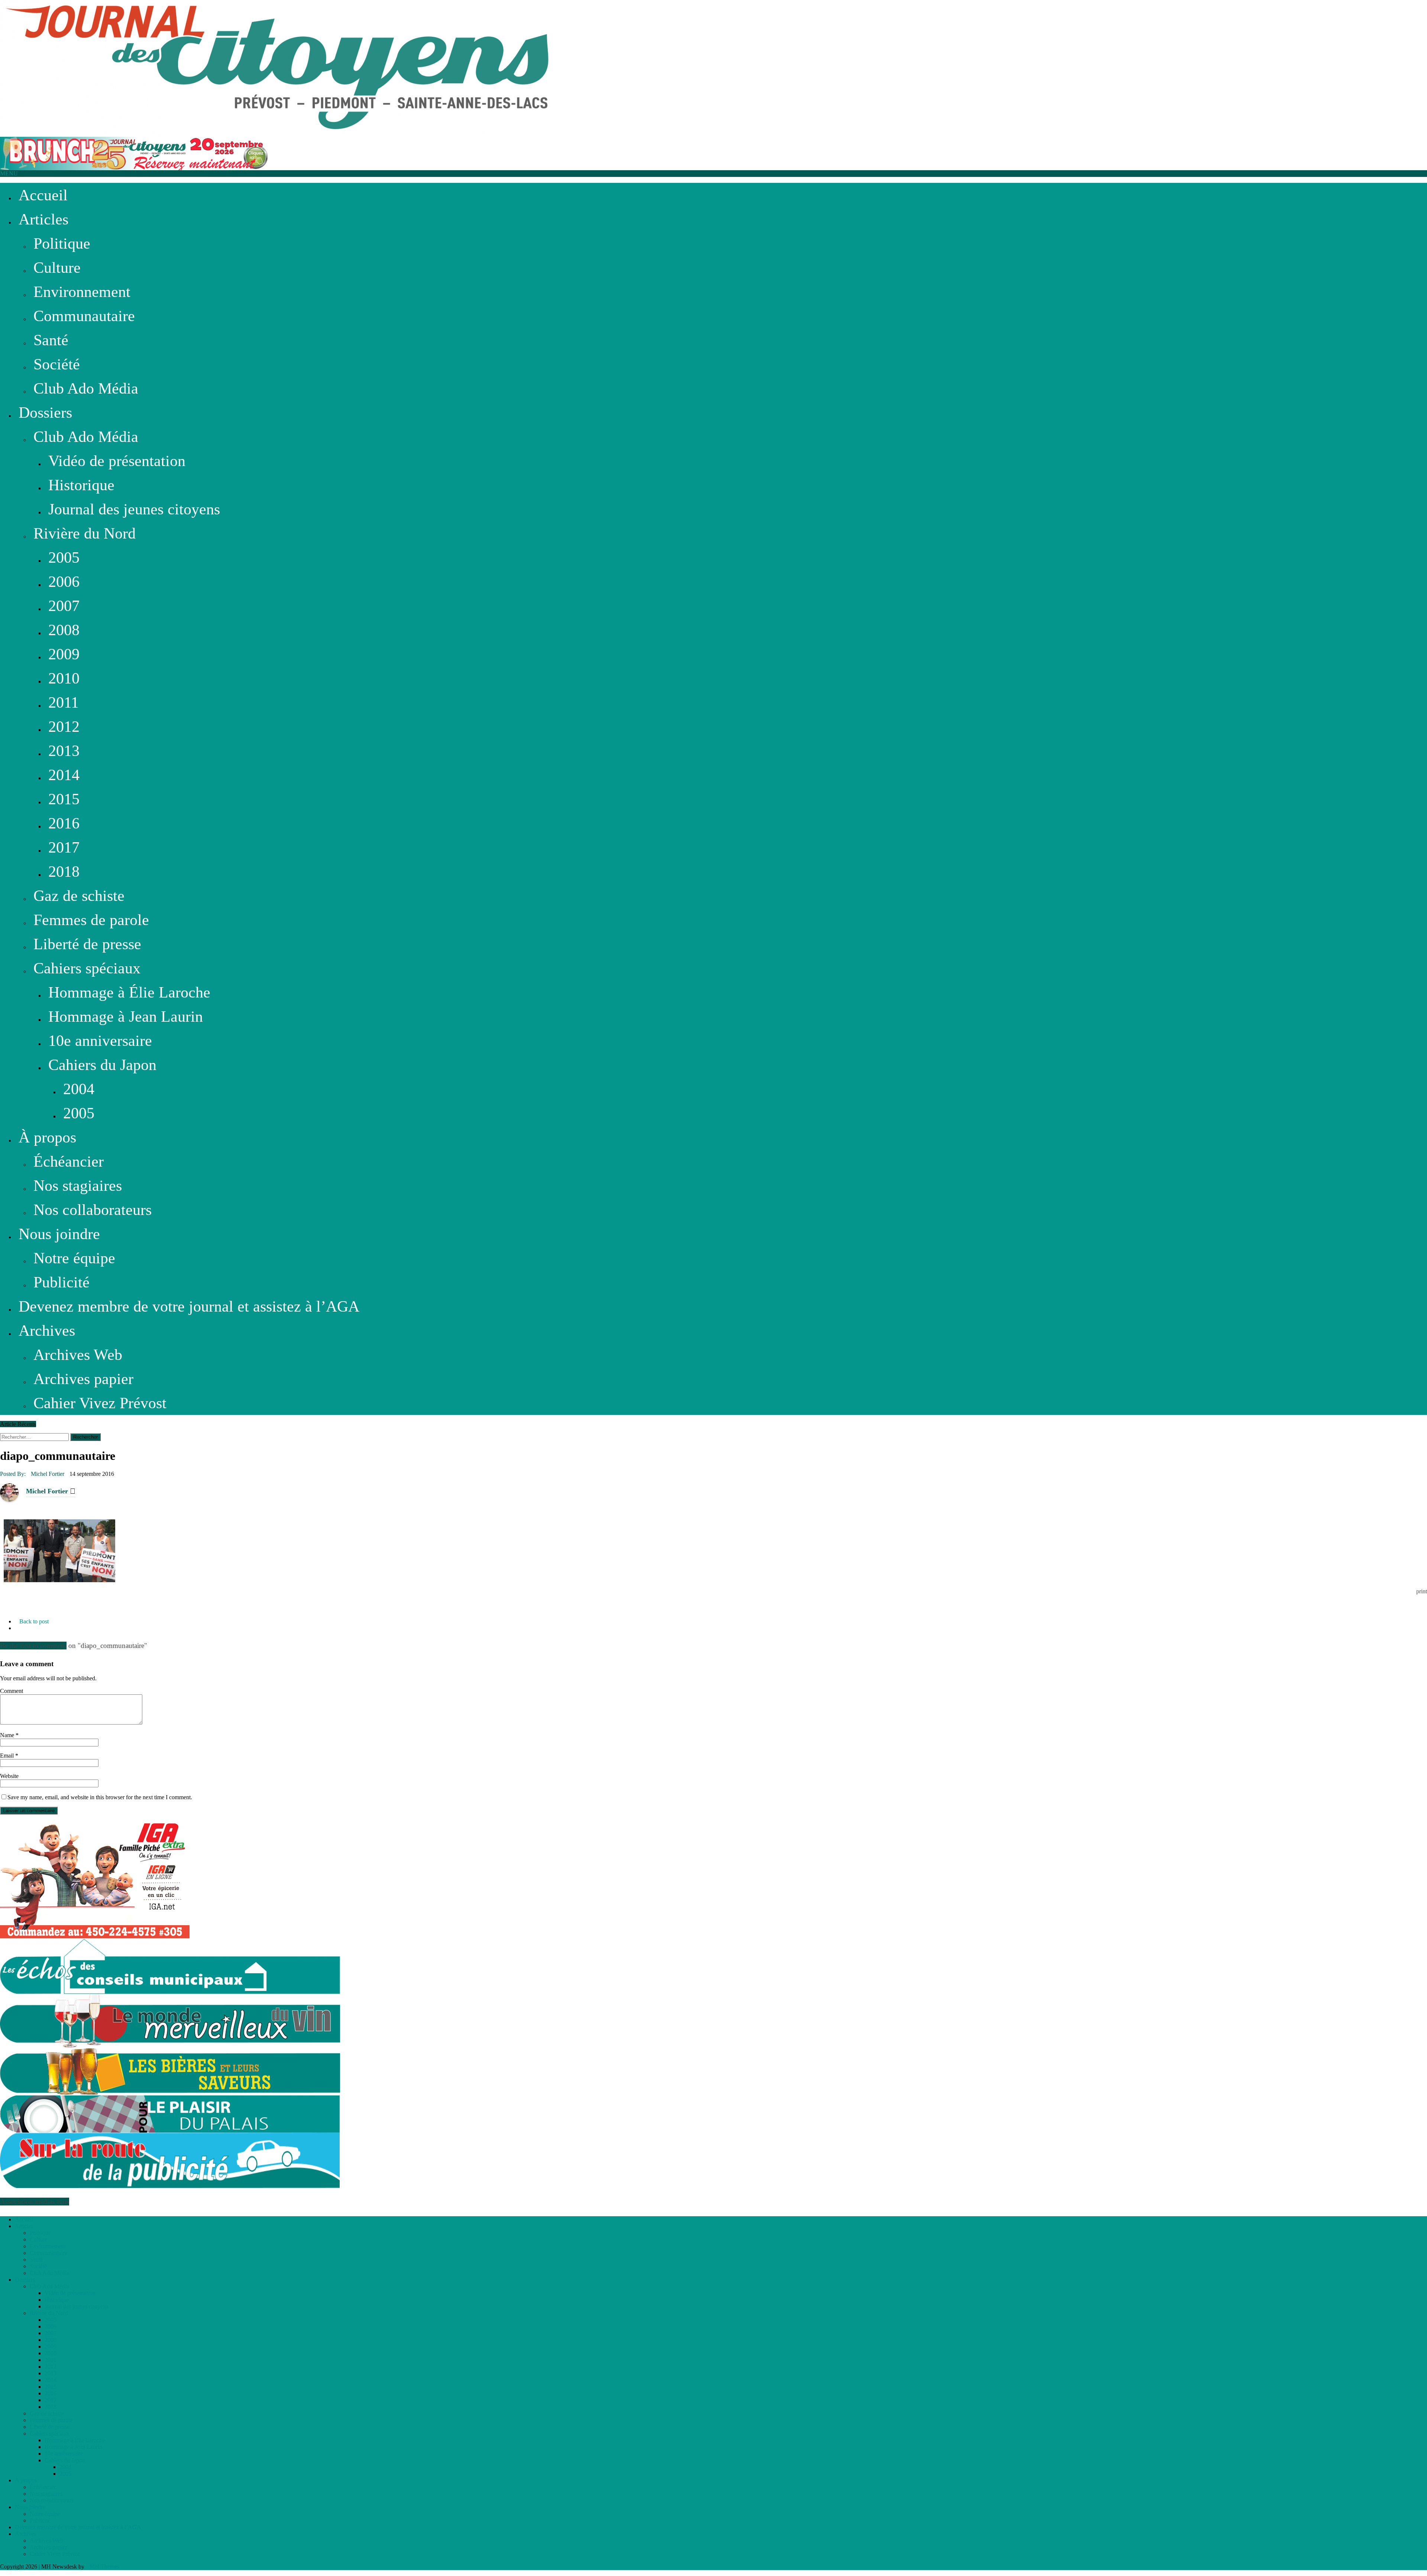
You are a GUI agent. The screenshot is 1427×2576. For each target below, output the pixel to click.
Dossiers (45, 412)
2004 (79, 1089)
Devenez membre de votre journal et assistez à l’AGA (189, 1306)
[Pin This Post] (11, 1607)
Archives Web (78, 1355)
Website (9, 1776)
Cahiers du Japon (102, 1065)
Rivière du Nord (85, 533)
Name (8, 1735)
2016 (64, 823)
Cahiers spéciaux (87, 968)
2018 (64, 871)
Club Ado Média (86, 388)
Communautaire (84, 316)
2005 (64, 557)
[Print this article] (25, 1607)
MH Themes (104, 2567)
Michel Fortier (48, 1474)
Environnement (82, 292)
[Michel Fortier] (9, 1492)
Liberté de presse (87, 944)
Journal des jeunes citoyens (134, 509)
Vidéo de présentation (117, 461)
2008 (64, 630)
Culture (57, 267)
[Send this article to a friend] (20, 1607)
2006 (64, 581)
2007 (64, 606)
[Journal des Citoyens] (713, 68)
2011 (64, 702)
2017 (64, 847)
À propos (47, 1137)
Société (57, 364)
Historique (81, 485)
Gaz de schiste (79, 896)
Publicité (62, 1282)
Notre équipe (74, 1258)
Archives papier (83, 1379)
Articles (43, 219)
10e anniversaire (100, 1040)
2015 (64, 799)
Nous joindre (59, 1234)
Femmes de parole (91, 920)
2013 (64, 751)
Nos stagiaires (78, 1185)
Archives (47, 1330)
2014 (64, 775)
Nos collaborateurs (93, 1210)
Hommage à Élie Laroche (129, 992)
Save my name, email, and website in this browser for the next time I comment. (100, 1797)
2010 (64, 678)
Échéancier (69, 1161)
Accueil (43, 195)
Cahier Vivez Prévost (100, 1403)
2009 (64, 654)
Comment (12, 1691)
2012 (64, 726)
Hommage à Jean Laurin (126, 1016)
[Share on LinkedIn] (3, 1607)
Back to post (34, 1621)
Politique (62, 243)
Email (8, 1756)
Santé (51, 340)
